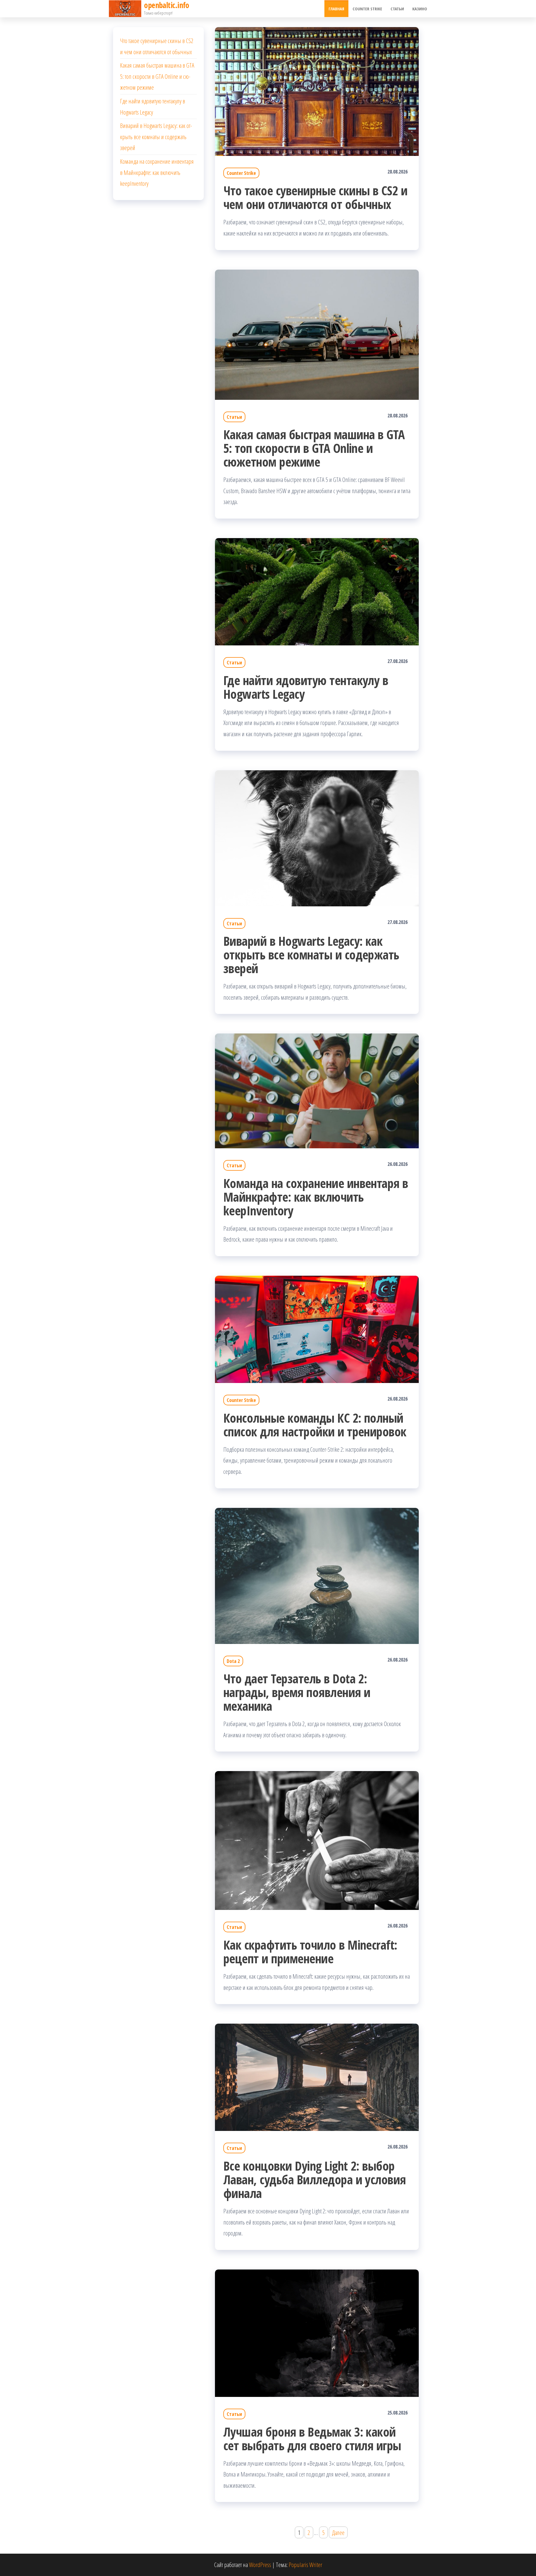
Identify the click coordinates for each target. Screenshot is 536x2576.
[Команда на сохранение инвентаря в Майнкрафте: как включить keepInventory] (317, 1090)
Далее (338, 2532)
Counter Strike (367, 9)
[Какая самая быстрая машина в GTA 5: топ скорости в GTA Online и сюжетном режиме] (317, 334)
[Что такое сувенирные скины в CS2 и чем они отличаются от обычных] (317, 91)
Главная (336, 9)
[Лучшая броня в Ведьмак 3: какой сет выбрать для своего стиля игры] (317, 2332)
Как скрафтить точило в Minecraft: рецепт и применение (310, 1952)
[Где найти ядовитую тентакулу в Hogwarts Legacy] (317, 591)
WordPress (260, 2565)
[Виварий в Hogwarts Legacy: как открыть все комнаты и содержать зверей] (317, 837)
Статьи (397, 9)
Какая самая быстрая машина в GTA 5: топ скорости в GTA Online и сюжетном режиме (314, 448)
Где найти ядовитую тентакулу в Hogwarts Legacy (306, 687)
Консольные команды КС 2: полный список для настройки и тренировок (315, 1425)
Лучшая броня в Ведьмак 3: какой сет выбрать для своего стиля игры (312, 2439)
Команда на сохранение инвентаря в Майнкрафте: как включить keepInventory (316, 1197)
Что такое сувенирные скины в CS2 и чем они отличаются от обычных (315, 197)
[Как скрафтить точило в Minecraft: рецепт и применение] (317, 1840)
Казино (420, 9)
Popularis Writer (305, 2565)
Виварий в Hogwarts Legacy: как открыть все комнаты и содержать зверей (311, 955)
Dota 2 (233, 1661)
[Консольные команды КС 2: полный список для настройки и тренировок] (317, 1329)
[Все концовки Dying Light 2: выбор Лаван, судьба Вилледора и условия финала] (317, 2076)
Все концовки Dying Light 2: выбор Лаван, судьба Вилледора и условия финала (315, 2179)
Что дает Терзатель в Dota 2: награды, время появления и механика (297, 1692)
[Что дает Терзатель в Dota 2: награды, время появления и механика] (317, 1575)
